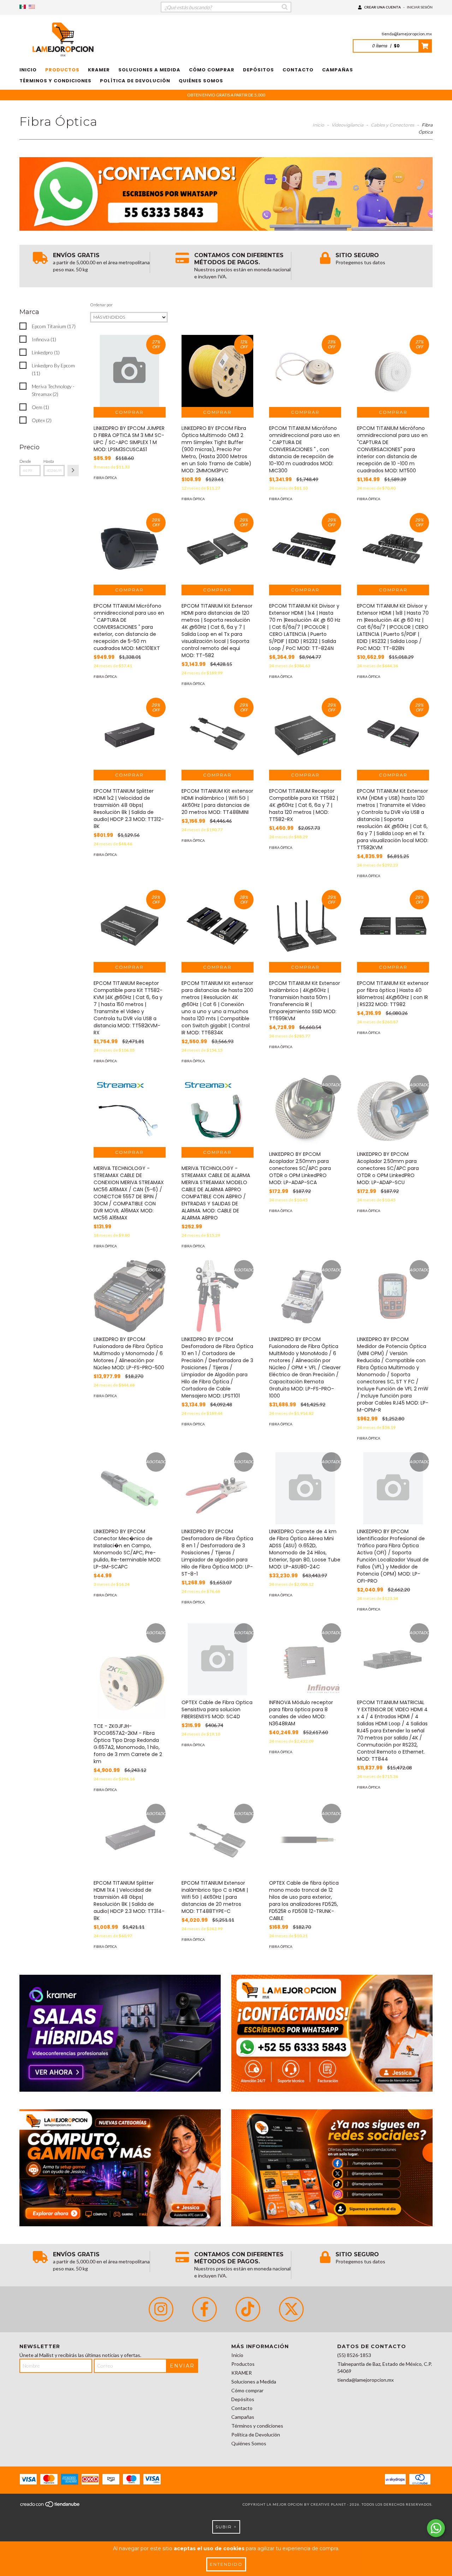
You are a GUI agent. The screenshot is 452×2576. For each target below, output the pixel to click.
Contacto (298, 70)
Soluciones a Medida (149, 70)
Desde (25, 461)
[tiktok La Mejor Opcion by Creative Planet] (248, 2309)
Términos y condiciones (55, 81)
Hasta (49, 461)
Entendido (226, 2564)
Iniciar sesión (420, 7)
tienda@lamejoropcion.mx (407, 34)
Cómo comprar (212, 70)
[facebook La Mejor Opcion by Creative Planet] (204, 2309)
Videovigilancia (347, 125)
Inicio (28, 70)
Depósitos (258, 70)
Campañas (338, 70)
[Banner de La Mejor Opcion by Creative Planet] (120, 2033)
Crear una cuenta (382, 7)
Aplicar (73, 471)
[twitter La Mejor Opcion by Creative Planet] (291, 2309)
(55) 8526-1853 (354, 2355)
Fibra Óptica (105, 478)
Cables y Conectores (392, 125)
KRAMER (99, 70)
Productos (62, 70)
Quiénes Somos (201, 81)
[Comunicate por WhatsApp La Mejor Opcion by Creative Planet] (436, 2528)
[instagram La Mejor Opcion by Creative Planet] (161, 2309)
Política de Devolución (135, 81)
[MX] (23, 7)
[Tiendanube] (50, 2506)
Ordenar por (101, 305)
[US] (32, 7)
